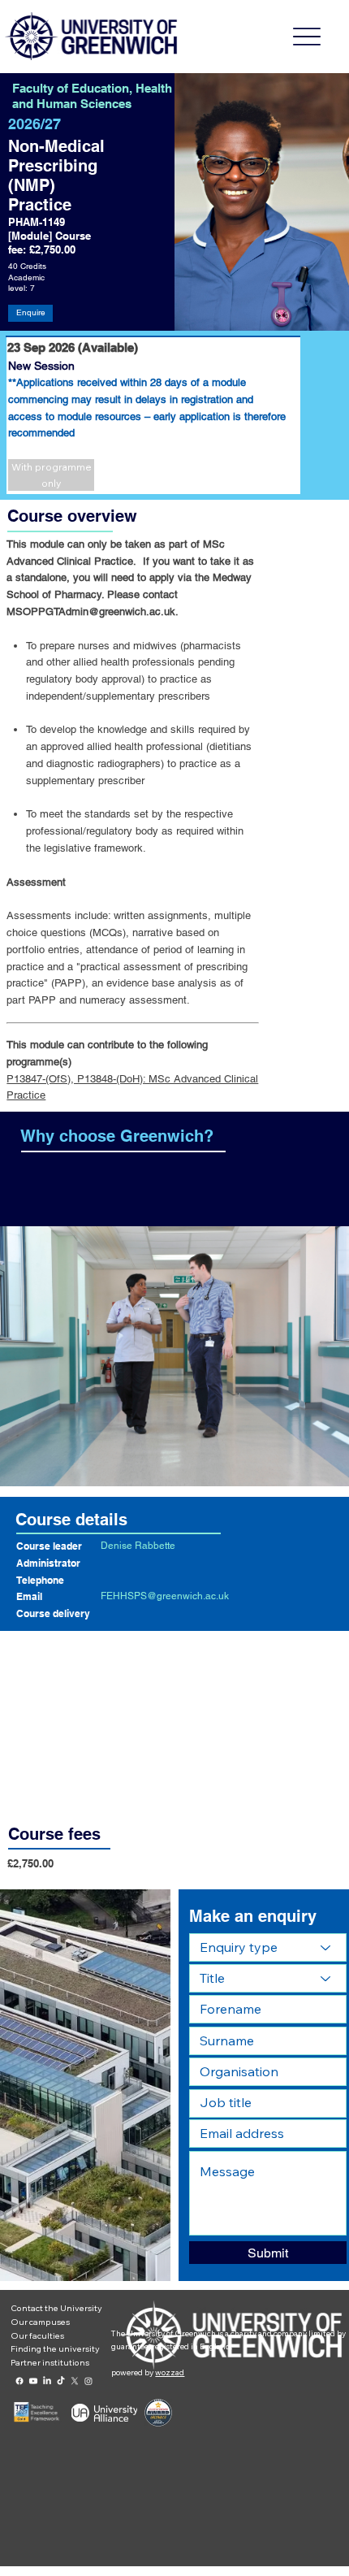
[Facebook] (19, 2381)
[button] (51, 475)
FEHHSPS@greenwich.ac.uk (165, 1596)
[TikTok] (61, 2381)
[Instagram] (88, 2381)
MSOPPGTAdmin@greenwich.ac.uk (91, 611)
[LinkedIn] (47, 2381)
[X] (75, 2381)
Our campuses (40, 2322)
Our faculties (37, 2335)
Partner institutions (50, 2362)
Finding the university (55, 2348)
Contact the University (56, 2308)
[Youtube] (33, 2381)
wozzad (170, 2372)
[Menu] (307, 37)
